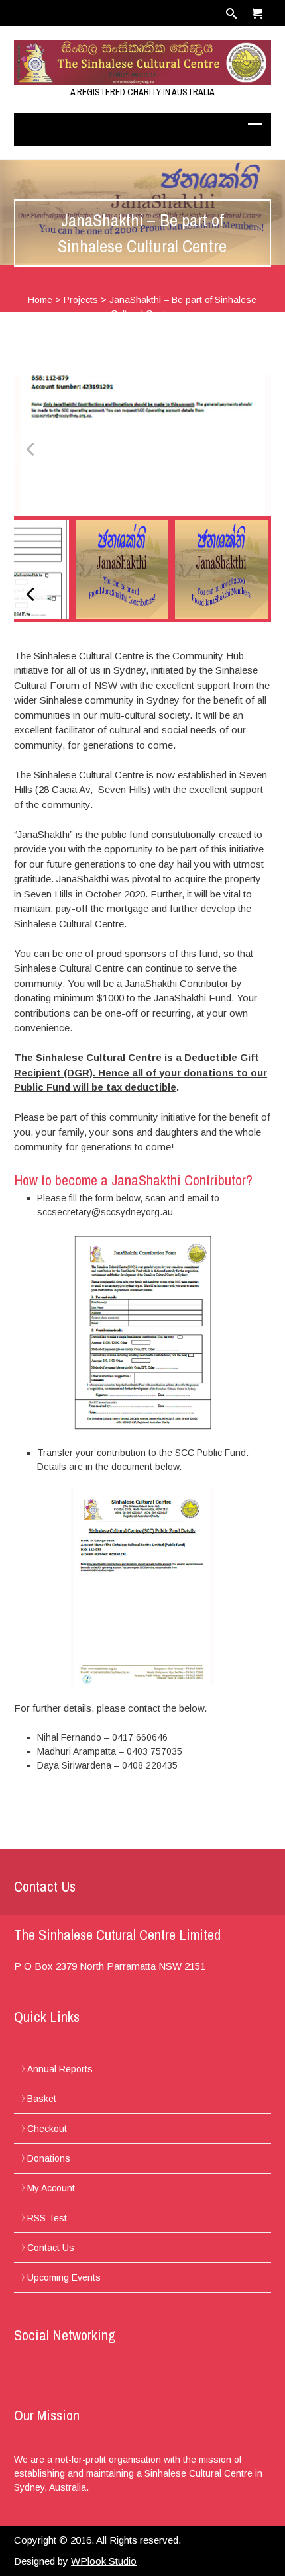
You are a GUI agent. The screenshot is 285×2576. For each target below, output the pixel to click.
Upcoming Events (64, 2277)
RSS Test (47, 2218)
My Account (51, 2188)
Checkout (47, 2129)
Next (255, 449)
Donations (49, 2158)
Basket (42, 2099)
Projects (81, 300)
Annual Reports (60, 2069)
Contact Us (51, 2248)
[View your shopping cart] (258, 13)
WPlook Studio (104, 2561)
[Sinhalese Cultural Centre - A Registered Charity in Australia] (142, 63)
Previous (30, 449)
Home (40, 300)
